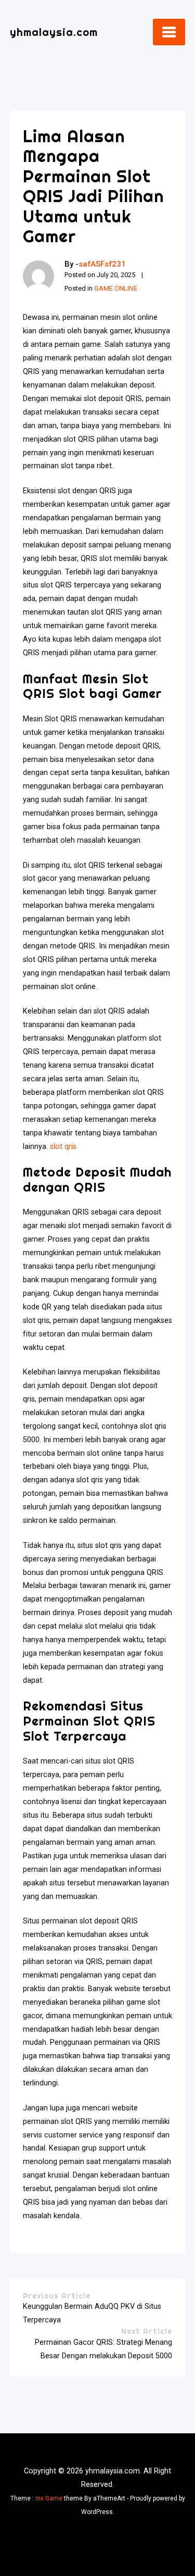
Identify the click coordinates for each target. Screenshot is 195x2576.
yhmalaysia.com (54, 32)
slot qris (63, 1147)
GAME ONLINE (116, 288)
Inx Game (49, 2498)
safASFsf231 (102, 264)
